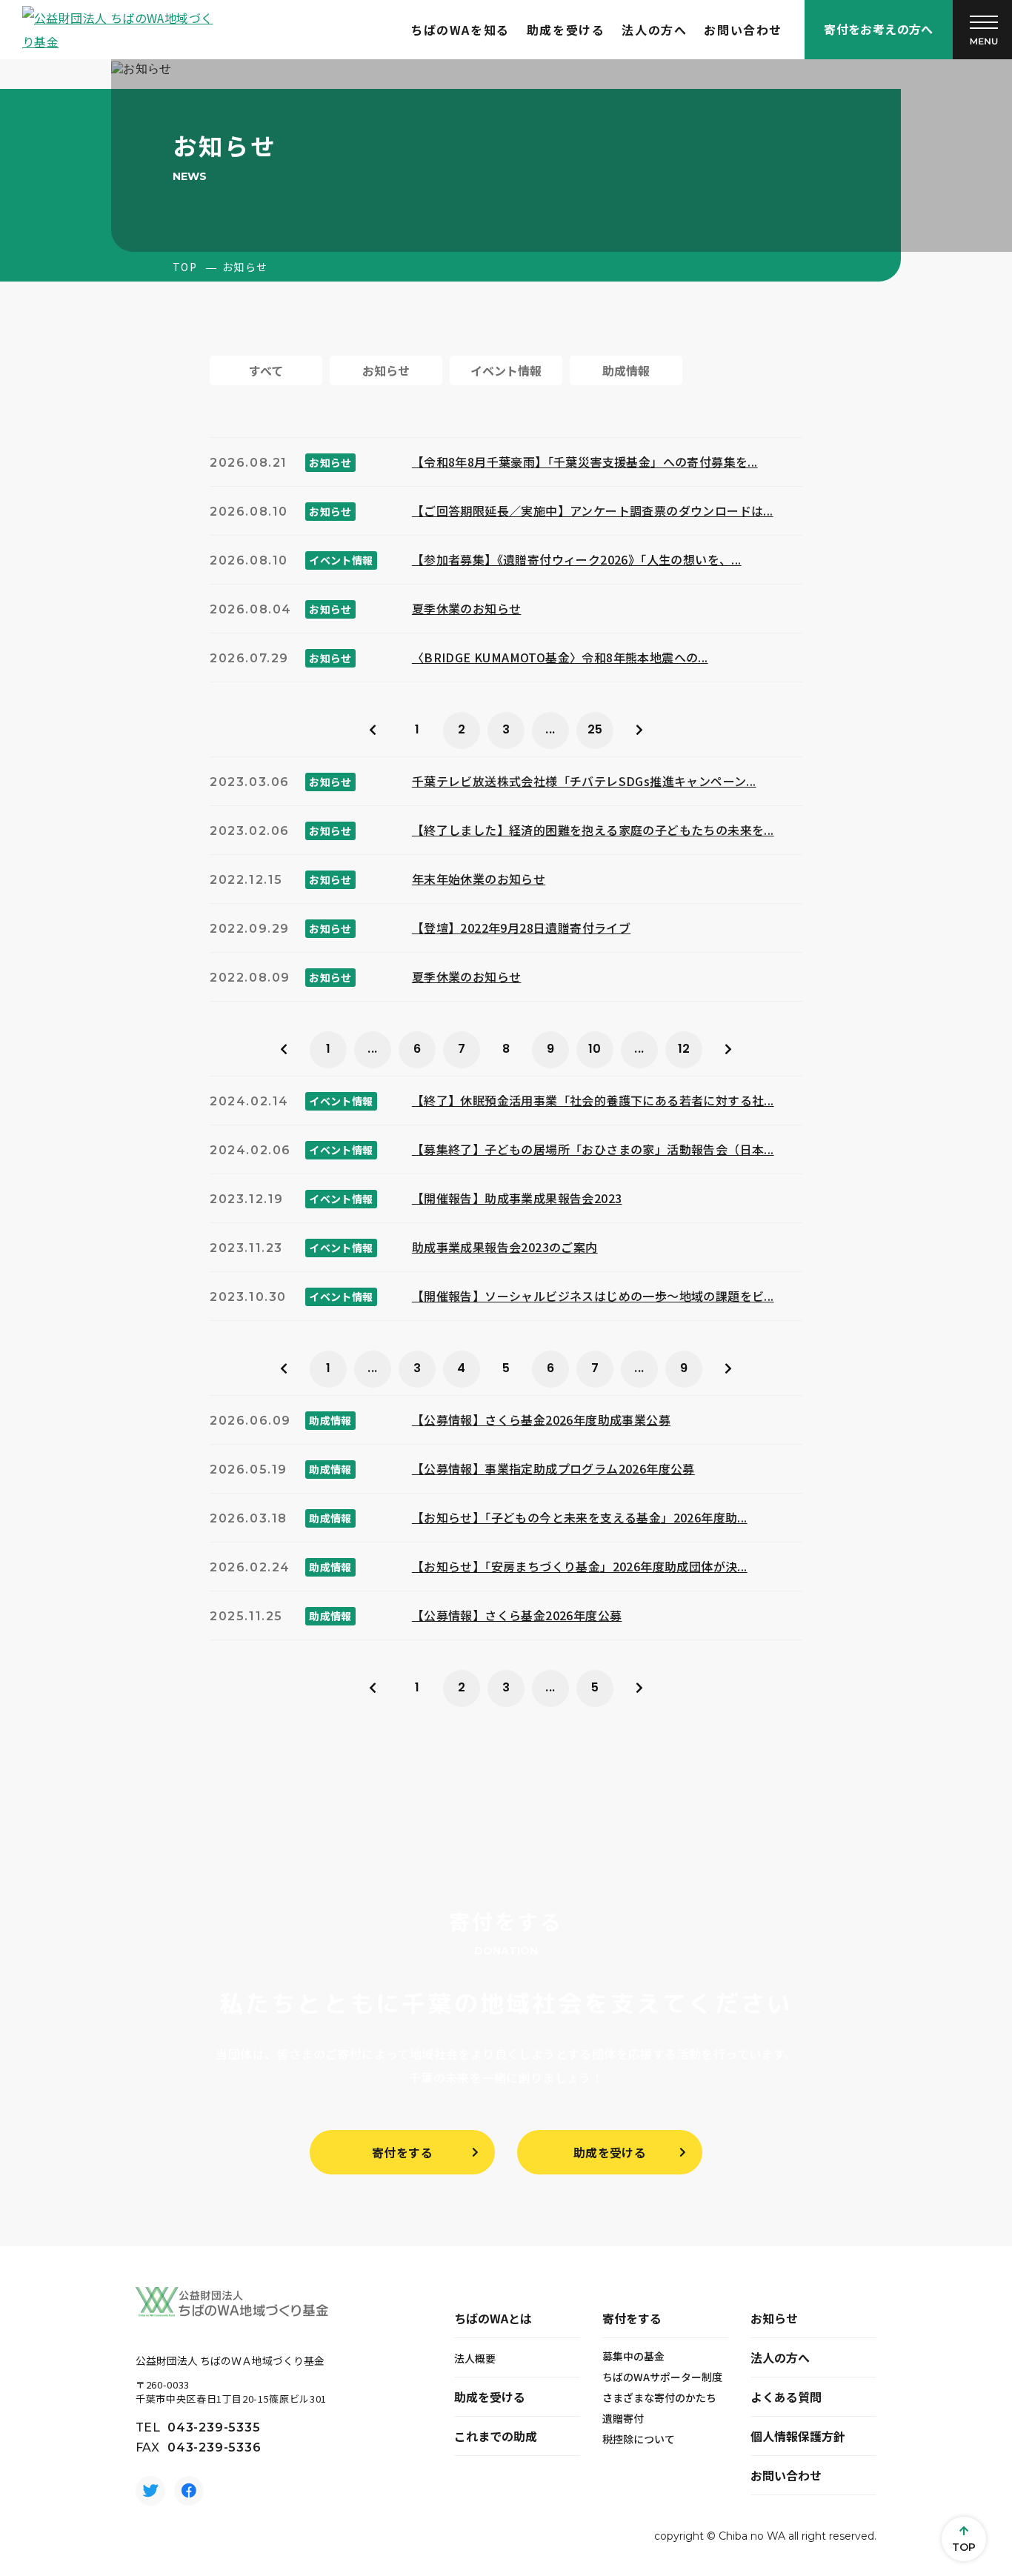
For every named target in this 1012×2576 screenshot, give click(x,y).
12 (684, 1049)
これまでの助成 (496, 2436)
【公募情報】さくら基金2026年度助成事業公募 (541, 1420)
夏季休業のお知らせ (467, 608)
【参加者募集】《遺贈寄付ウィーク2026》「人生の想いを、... (577, 559)
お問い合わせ (743, 30)
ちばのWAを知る (460, 30)
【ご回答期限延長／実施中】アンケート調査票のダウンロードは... (593, 510)
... (550, 729)
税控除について (639, 2439)
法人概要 (475, 2358)
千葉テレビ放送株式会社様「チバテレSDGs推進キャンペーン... (584, 781)
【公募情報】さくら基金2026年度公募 (517, 1615)
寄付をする (402, 2152)
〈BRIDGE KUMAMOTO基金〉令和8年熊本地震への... (560, 657)
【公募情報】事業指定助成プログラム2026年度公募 (553, 1468)
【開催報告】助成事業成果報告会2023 (517, 1198)
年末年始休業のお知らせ (479, 879)
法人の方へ (654, 30)
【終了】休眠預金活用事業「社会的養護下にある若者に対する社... (593, 1100)
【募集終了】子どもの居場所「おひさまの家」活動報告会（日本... (593, 1149)
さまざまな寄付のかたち (659, 2397)
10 (595, 1049)
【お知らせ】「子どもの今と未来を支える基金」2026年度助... (580, 1517)
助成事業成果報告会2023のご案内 (505, 1247)
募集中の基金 (633, 2356)
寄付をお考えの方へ (879, 29)
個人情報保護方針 (798, 2436)
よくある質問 (786, 2397)
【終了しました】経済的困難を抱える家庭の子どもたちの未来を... (593, 830)
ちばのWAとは (493, 2318)
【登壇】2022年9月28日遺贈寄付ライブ (521, 928)
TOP (185, 267)
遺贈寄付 (623, 2418)
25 (595, 729)
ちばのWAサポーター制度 (662, 2377)
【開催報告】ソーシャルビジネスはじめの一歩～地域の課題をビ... (593, 1296)
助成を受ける (566, 30)
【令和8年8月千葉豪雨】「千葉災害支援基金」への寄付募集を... (585, 462)
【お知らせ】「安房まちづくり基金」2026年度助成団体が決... (580, 1566)
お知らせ (774, 2318)
